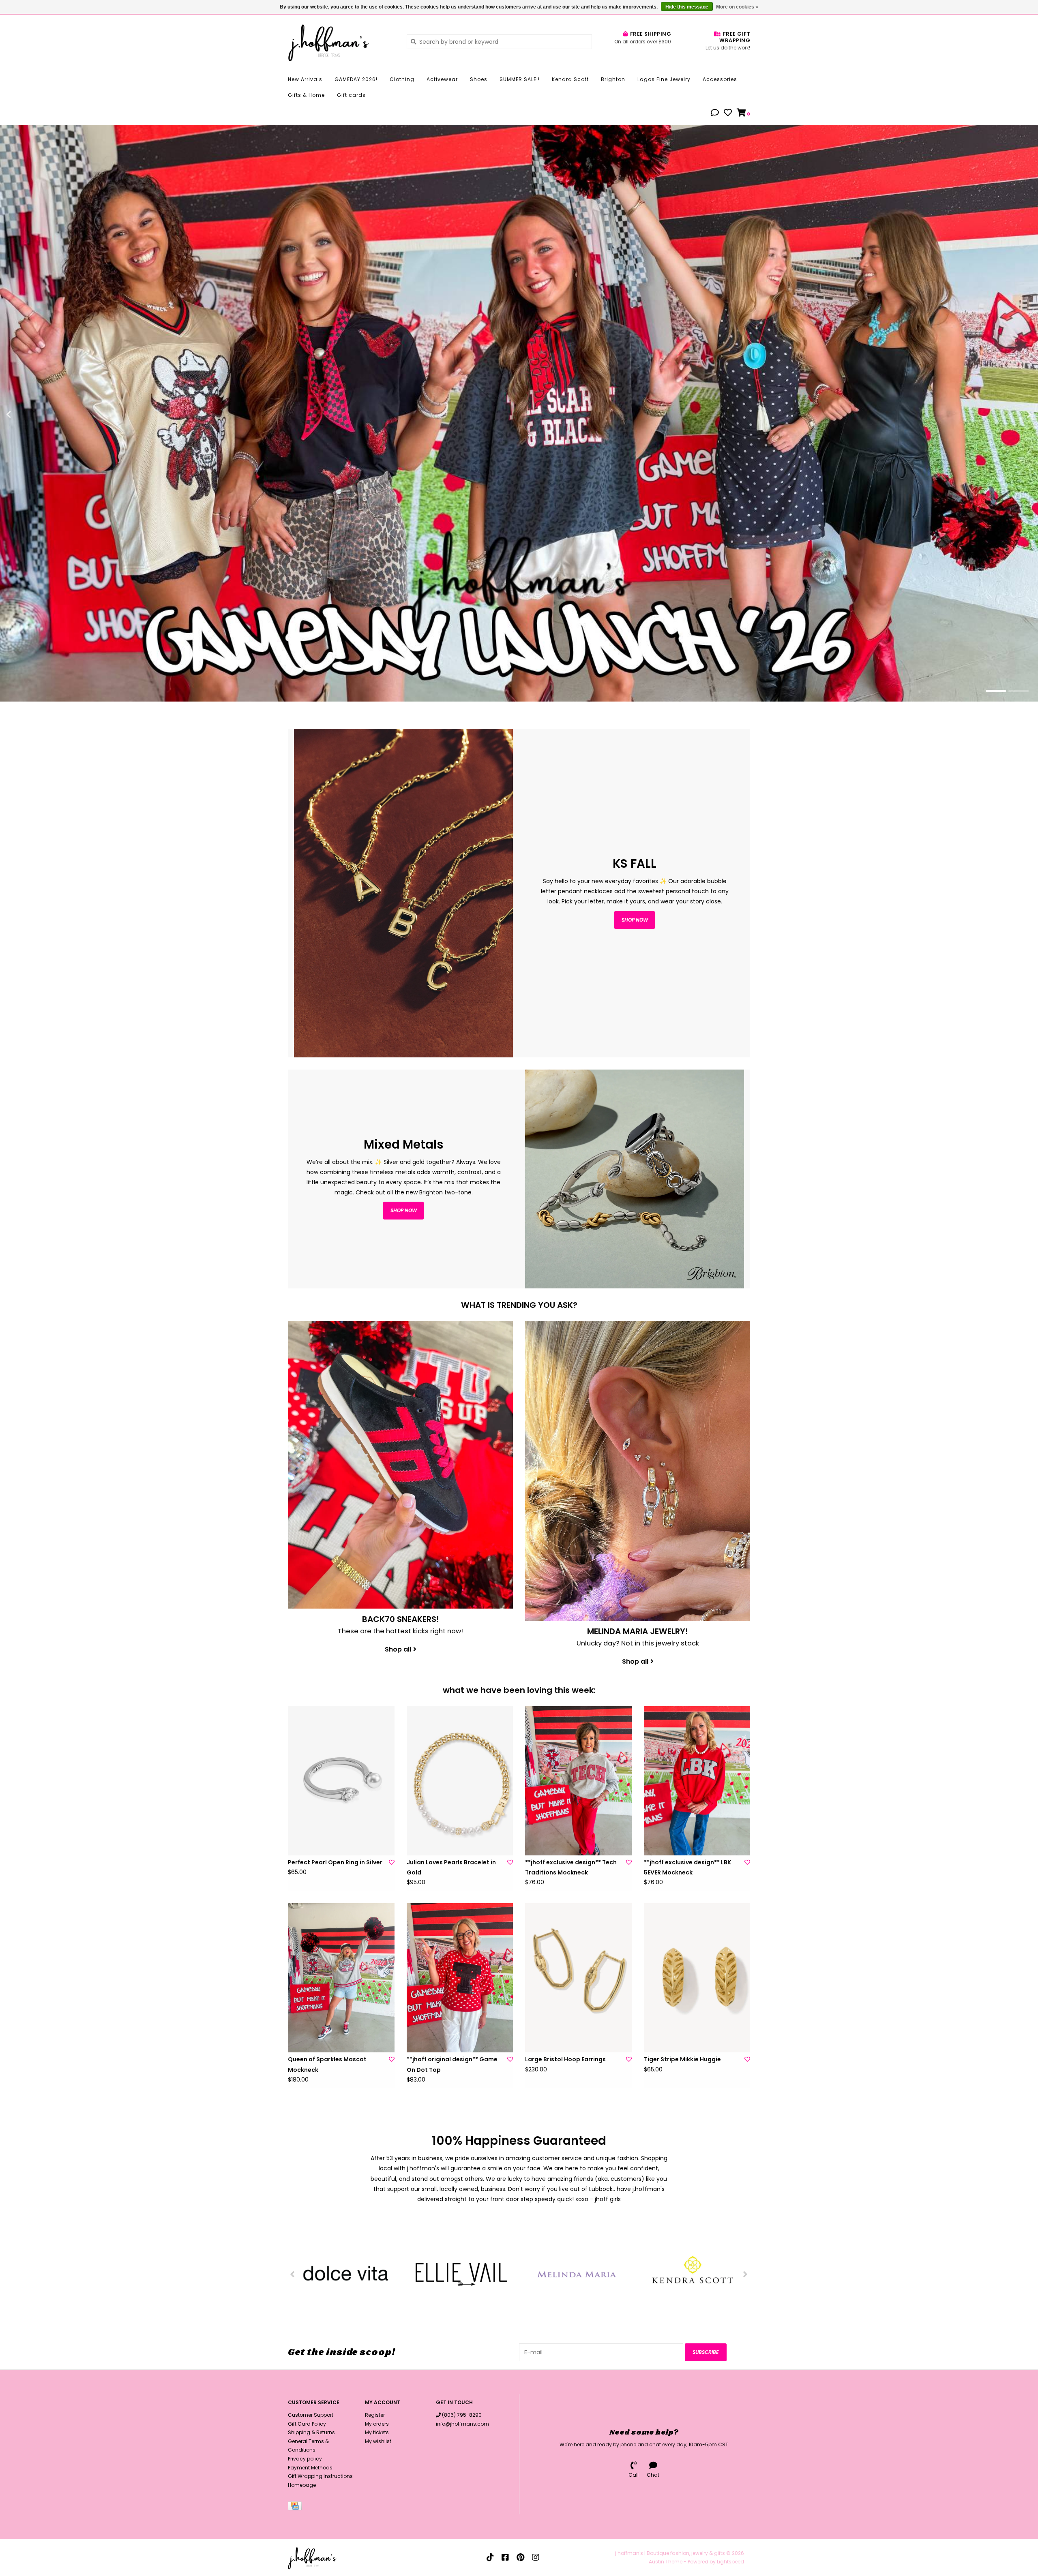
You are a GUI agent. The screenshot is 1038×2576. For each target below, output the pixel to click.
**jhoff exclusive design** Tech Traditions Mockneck (571, 1867)
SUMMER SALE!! (520, 79)
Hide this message (687, 7)
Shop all (398, 1649)
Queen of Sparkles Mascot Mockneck (327, 2064)
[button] (715, 113)
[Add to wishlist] (392, 1862)
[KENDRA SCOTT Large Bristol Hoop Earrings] (578, 1978)
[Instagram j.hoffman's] (536, 2557)
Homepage (302, 2485)
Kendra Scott (570, 79)
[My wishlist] (728, 113)
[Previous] (293, 2274)
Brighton (613, 79)
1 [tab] (996, 691)
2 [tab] (1019, 691)
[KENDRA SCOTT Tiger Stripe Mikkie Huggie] (697, 1978)
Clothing (402, 79)
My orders (377, 2424)
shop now (635, 920)
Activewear (442, 79)
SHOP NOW (404, 1210)
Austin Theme (666, 2562)
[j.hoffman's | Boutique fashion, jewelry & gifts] (341, 41)
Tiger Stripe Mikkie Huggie (682, 2059)
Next (1012, 415)
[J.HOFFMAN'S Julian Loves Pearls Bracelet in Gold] (460, 1781)
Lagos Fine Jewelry (664, 79)
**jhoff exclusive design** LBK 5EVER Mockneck (687, 1867)
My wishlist (378, 2441)
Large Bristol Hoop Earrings (565, 2059)
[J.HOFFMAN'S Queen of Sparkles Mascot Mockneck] (341, 1978)
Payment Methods (310, 2468)
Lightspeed (730, 2562)
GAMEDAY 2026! (356, 79)
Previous (26, 415)
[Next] (745, 2274)
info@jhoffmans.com (462, 2424)
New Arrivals (305, 79)
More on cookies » (737, 7)
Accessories (720, 79)
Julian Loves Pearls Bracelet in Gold (451, 1867)
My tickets (377, 2432)
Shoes (479, 79)
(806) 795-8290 (462, 2415)
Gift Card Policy (307, 2424)
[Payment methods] (296, 2508)
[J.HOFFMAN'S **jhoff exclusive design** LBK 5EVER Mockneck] (697, 1781)
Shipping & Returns (311, 2432)
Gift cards (351, 95)
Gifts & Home (306, 95)
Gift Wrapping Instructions (320, 2476)
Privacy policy (305, 2459)
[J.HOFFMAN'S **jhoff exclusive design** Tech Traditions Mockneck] (578, 1781)
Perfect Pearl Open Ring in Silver (335, 1862)
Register (375, 2415)
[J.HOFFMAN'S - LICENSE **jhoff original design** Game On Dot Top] (460, 1978)
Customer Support (311, 2415)
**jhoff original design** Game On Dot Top (452, 2064)
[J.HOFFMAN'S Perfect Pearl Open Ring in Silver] (341, 1781)
